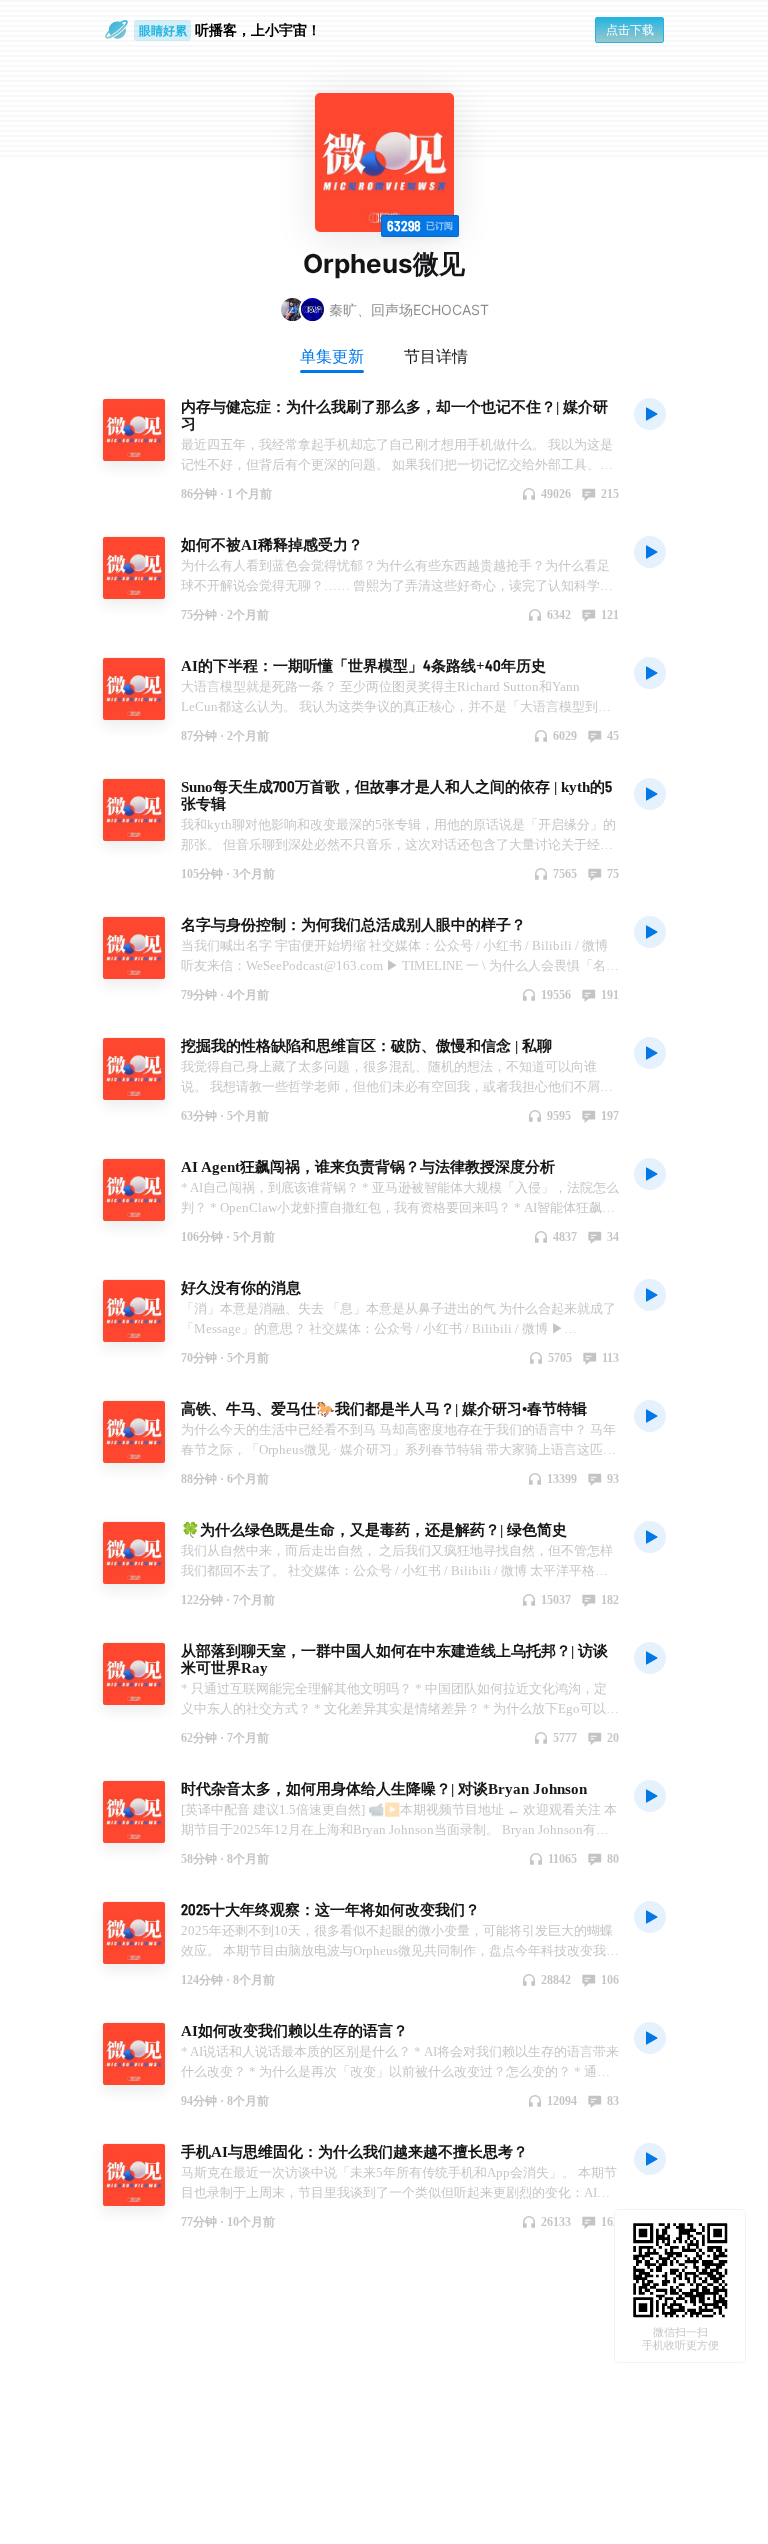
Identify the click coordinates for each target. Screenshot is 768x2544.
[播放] (650, 413)
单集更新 (332, 356)
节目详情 (436, 356)
